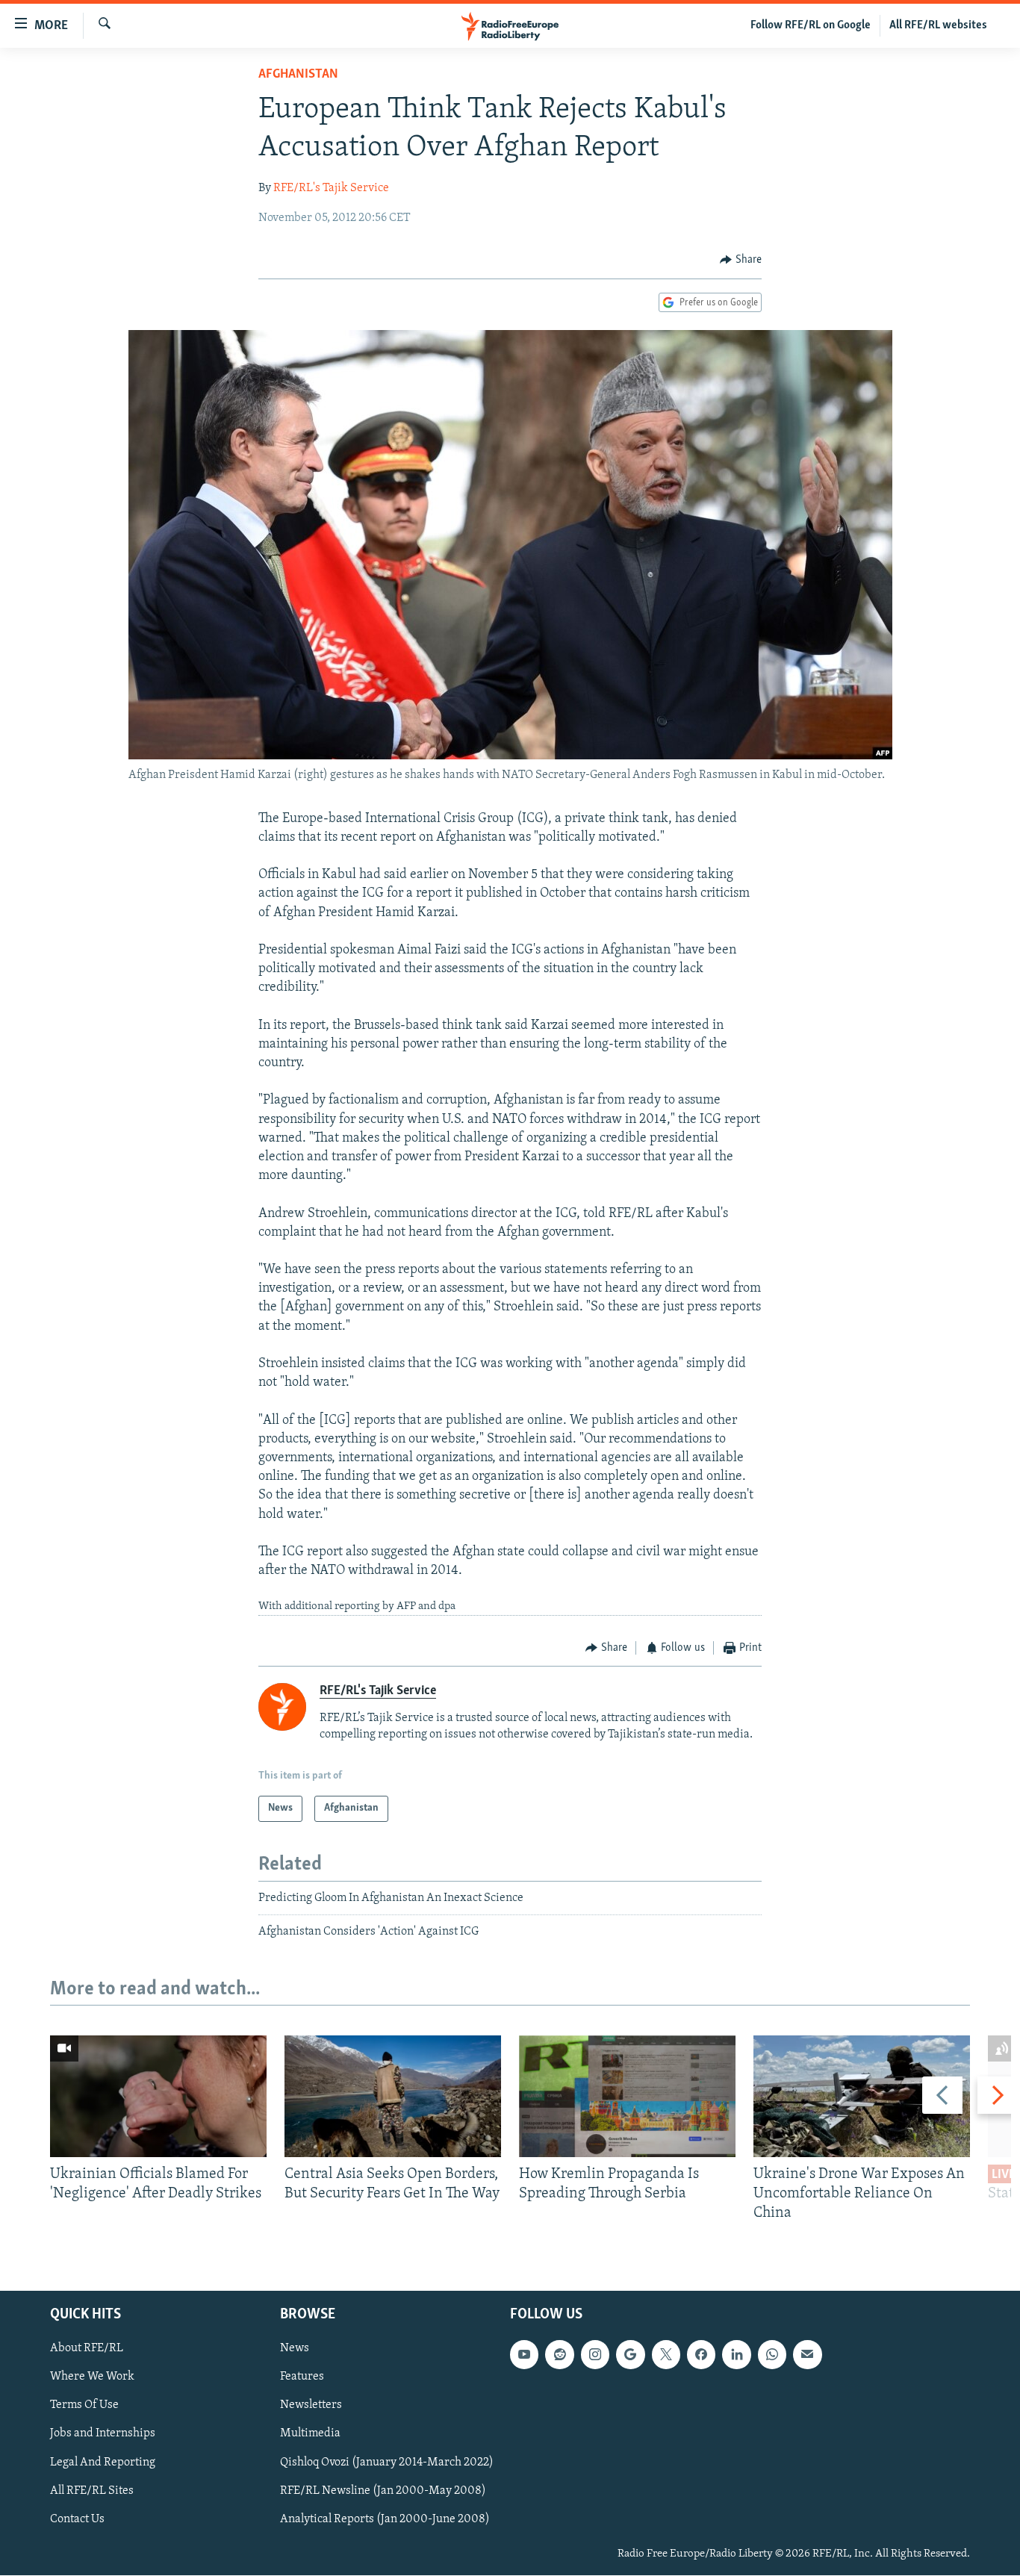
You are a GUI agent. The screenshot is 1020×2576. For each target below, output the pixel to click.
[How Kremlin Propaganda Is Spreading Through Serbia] (627, 2096)
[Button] (741, 260)
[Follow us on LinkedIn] (736, 2355)
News (295, 2349)
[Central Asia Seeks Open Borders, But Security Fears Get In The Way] (393, 2096)
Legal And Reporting (103, 2463)
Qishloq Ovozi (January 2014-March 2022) (387, 2463)
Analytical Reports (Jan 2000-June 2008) (385, 2519)
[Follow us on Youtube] (524, 2355)
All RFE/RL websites (938, 25)
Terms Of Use (84, 2406)
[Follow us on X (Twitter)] (666, 2355)
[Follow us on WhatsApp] (772, 2355)
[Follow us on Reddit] (559, 2355)
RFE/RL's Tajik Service (331, 188)
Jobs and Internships (103, 2434)
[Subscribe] (807, 2355)
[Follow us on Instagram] (595, 2355)
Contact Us (77, 2519)
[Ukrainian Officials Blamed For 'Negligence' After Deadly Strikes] (158, 2096)
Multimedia (310, 2434)
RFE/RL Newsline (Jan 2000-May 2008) (383, 2491)
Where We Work (92, 2377)
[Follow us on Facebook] (701, 2355)
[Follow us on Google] (630, 2355)
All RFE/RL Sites (92, 2491)
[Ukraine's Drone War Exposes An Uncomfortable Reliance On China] (862, 2096)
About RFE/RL (87, 2349)
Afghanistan (298, 75)
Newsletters (311, 2406)
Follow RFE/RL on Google (811, 25)
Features (302, 2377)
